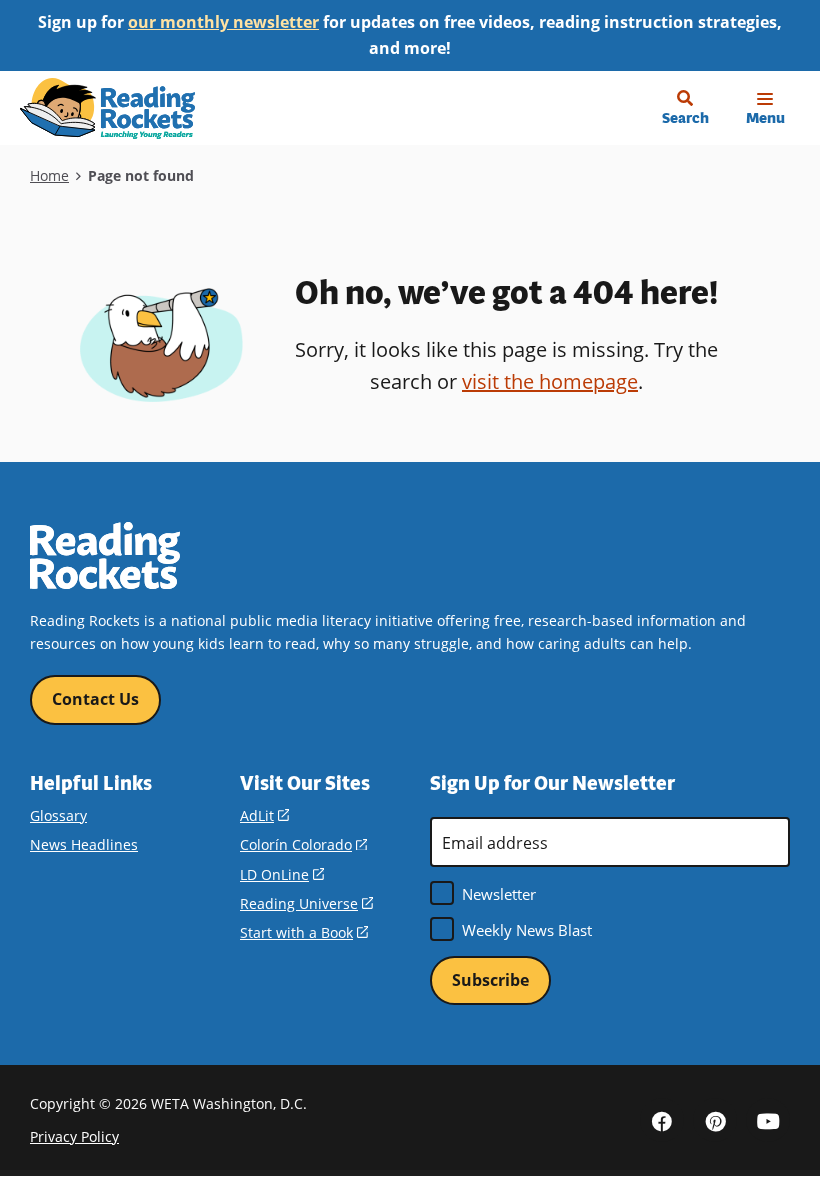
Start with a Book (304, 932)
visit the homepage (550, 381)
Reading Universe (306, 903)
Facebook (662, 1120)
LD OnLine (282, 874)
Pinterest (715, 1120)
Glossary (58, 815)
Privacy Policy (74, 1136)
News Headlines (84, 844)
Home (49, 175)
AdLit (264, 815)
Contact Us (95, 699)
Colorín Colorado (303, 844)
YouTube (768, 1120)
